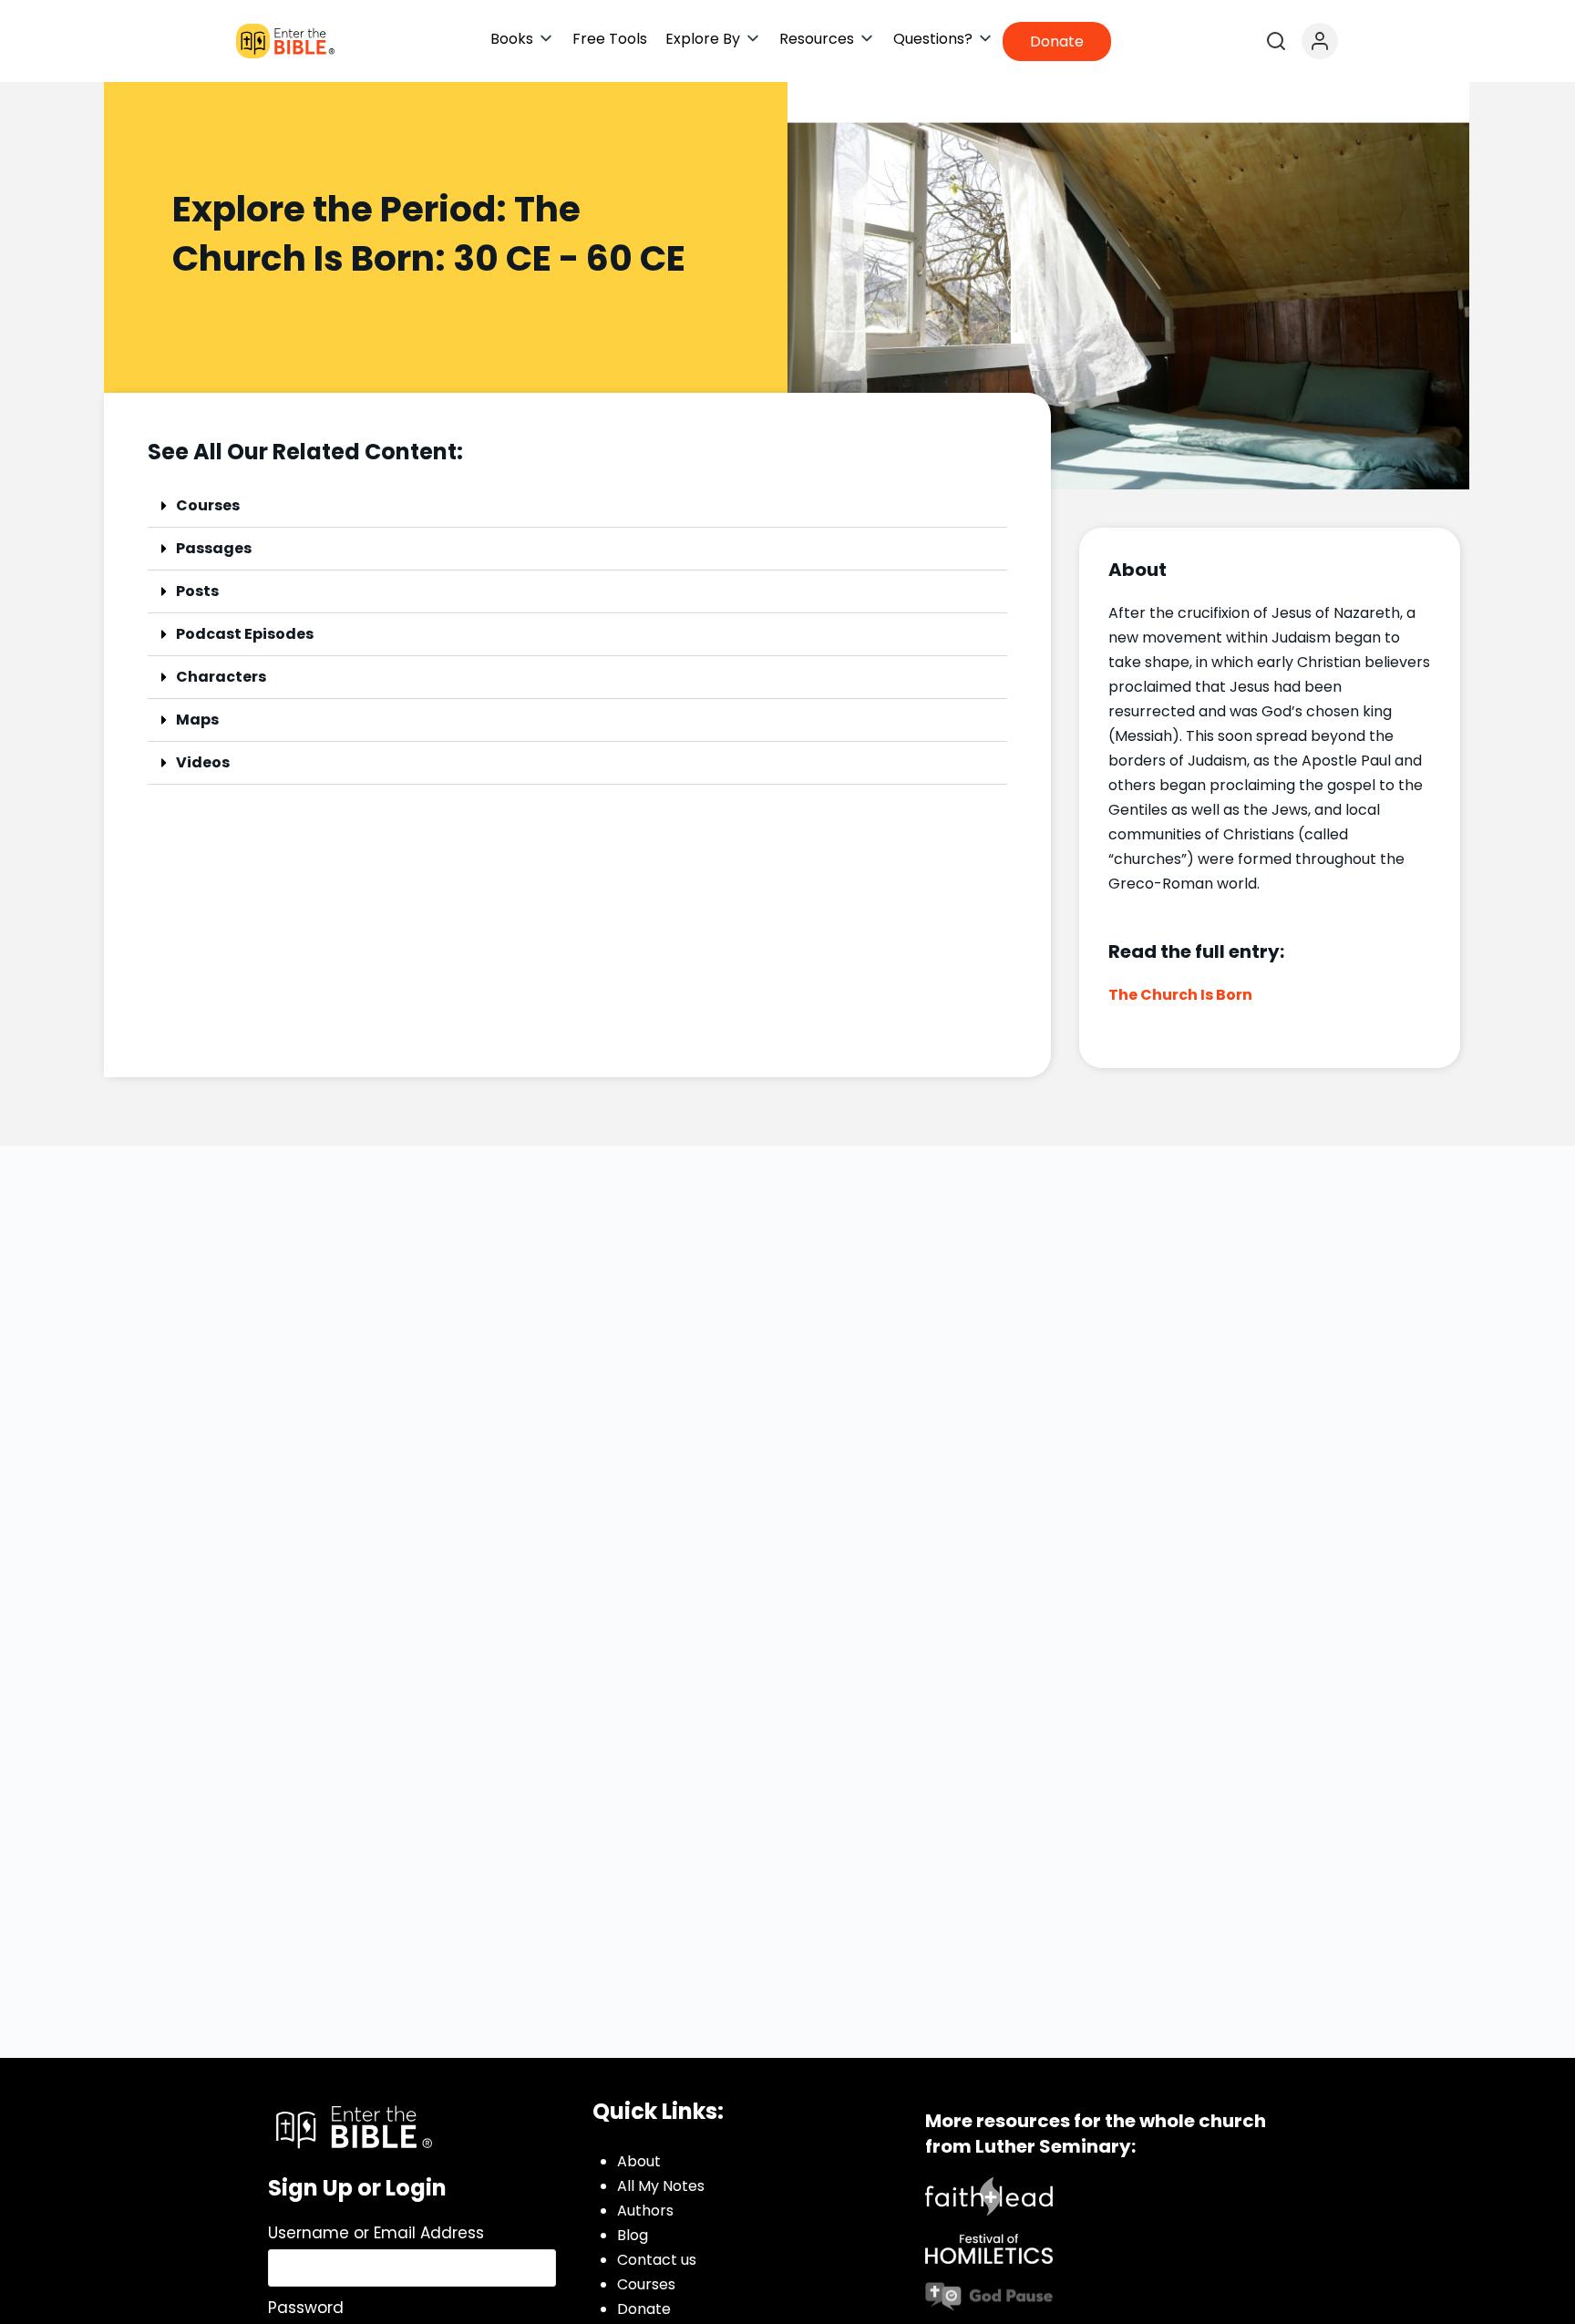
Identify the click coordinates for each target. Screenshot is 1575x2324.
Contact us (657, 2260)
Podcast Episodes (245, 634)
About (639, 2161)
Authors (645, 2211)
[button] (522, 39)
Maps (197, 720)
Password (306, 2308)
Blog (633, 2235)
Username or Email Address (376, 2233)
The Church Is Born (1180, 995)
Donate (644, 2309)
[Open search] (1276, 41)
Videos (203, 762)
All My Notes (661, 2186)
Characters (221, 677)
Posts (197, 591)
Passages (214, 548)
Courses (208, 505)
